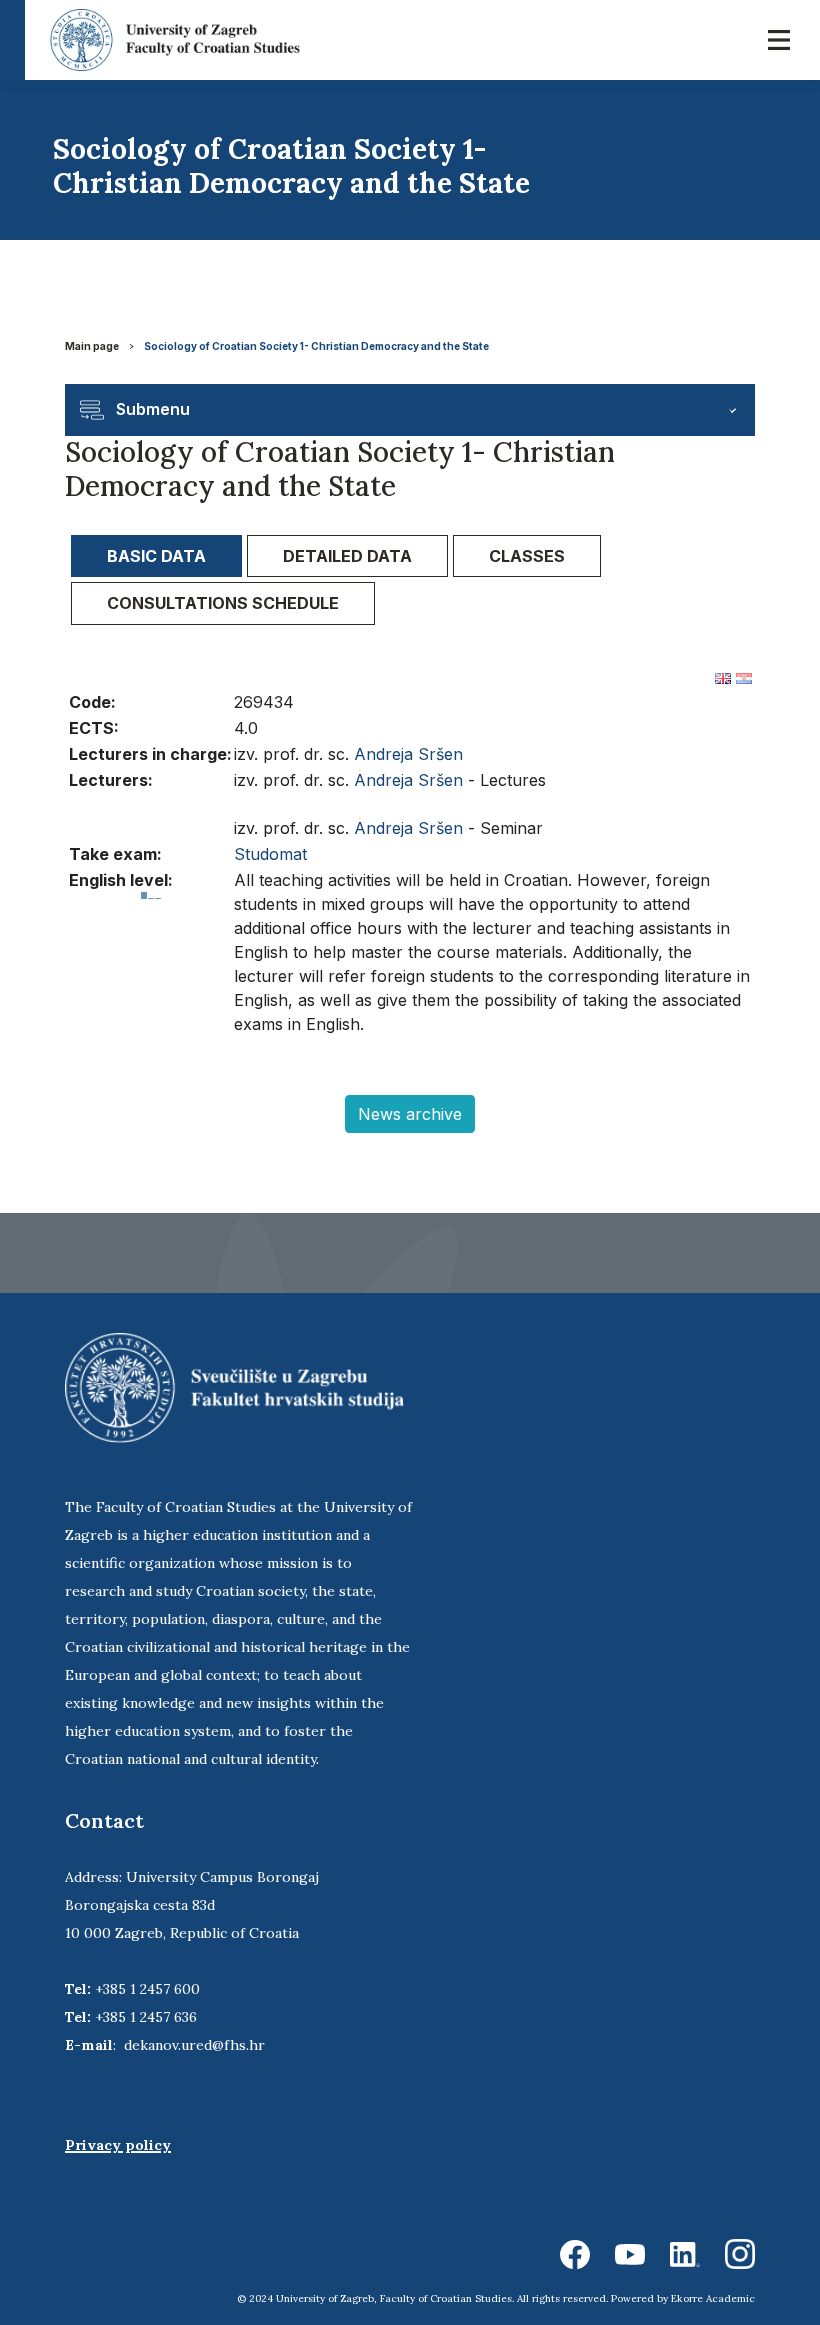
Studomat (270, 854)
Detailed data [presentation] (347, 556)
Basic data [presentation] (156, 556)
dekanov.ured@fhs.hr (194, 2045)
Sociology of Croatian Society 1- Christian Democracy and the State (316, 346)
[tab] (156, 556)
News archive (410, 1114)
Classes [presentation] (527, 556)
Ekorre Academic (713, 2298)
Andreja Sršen (408, 754)
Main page (92, 346)
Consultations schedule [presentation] (223, 603)
